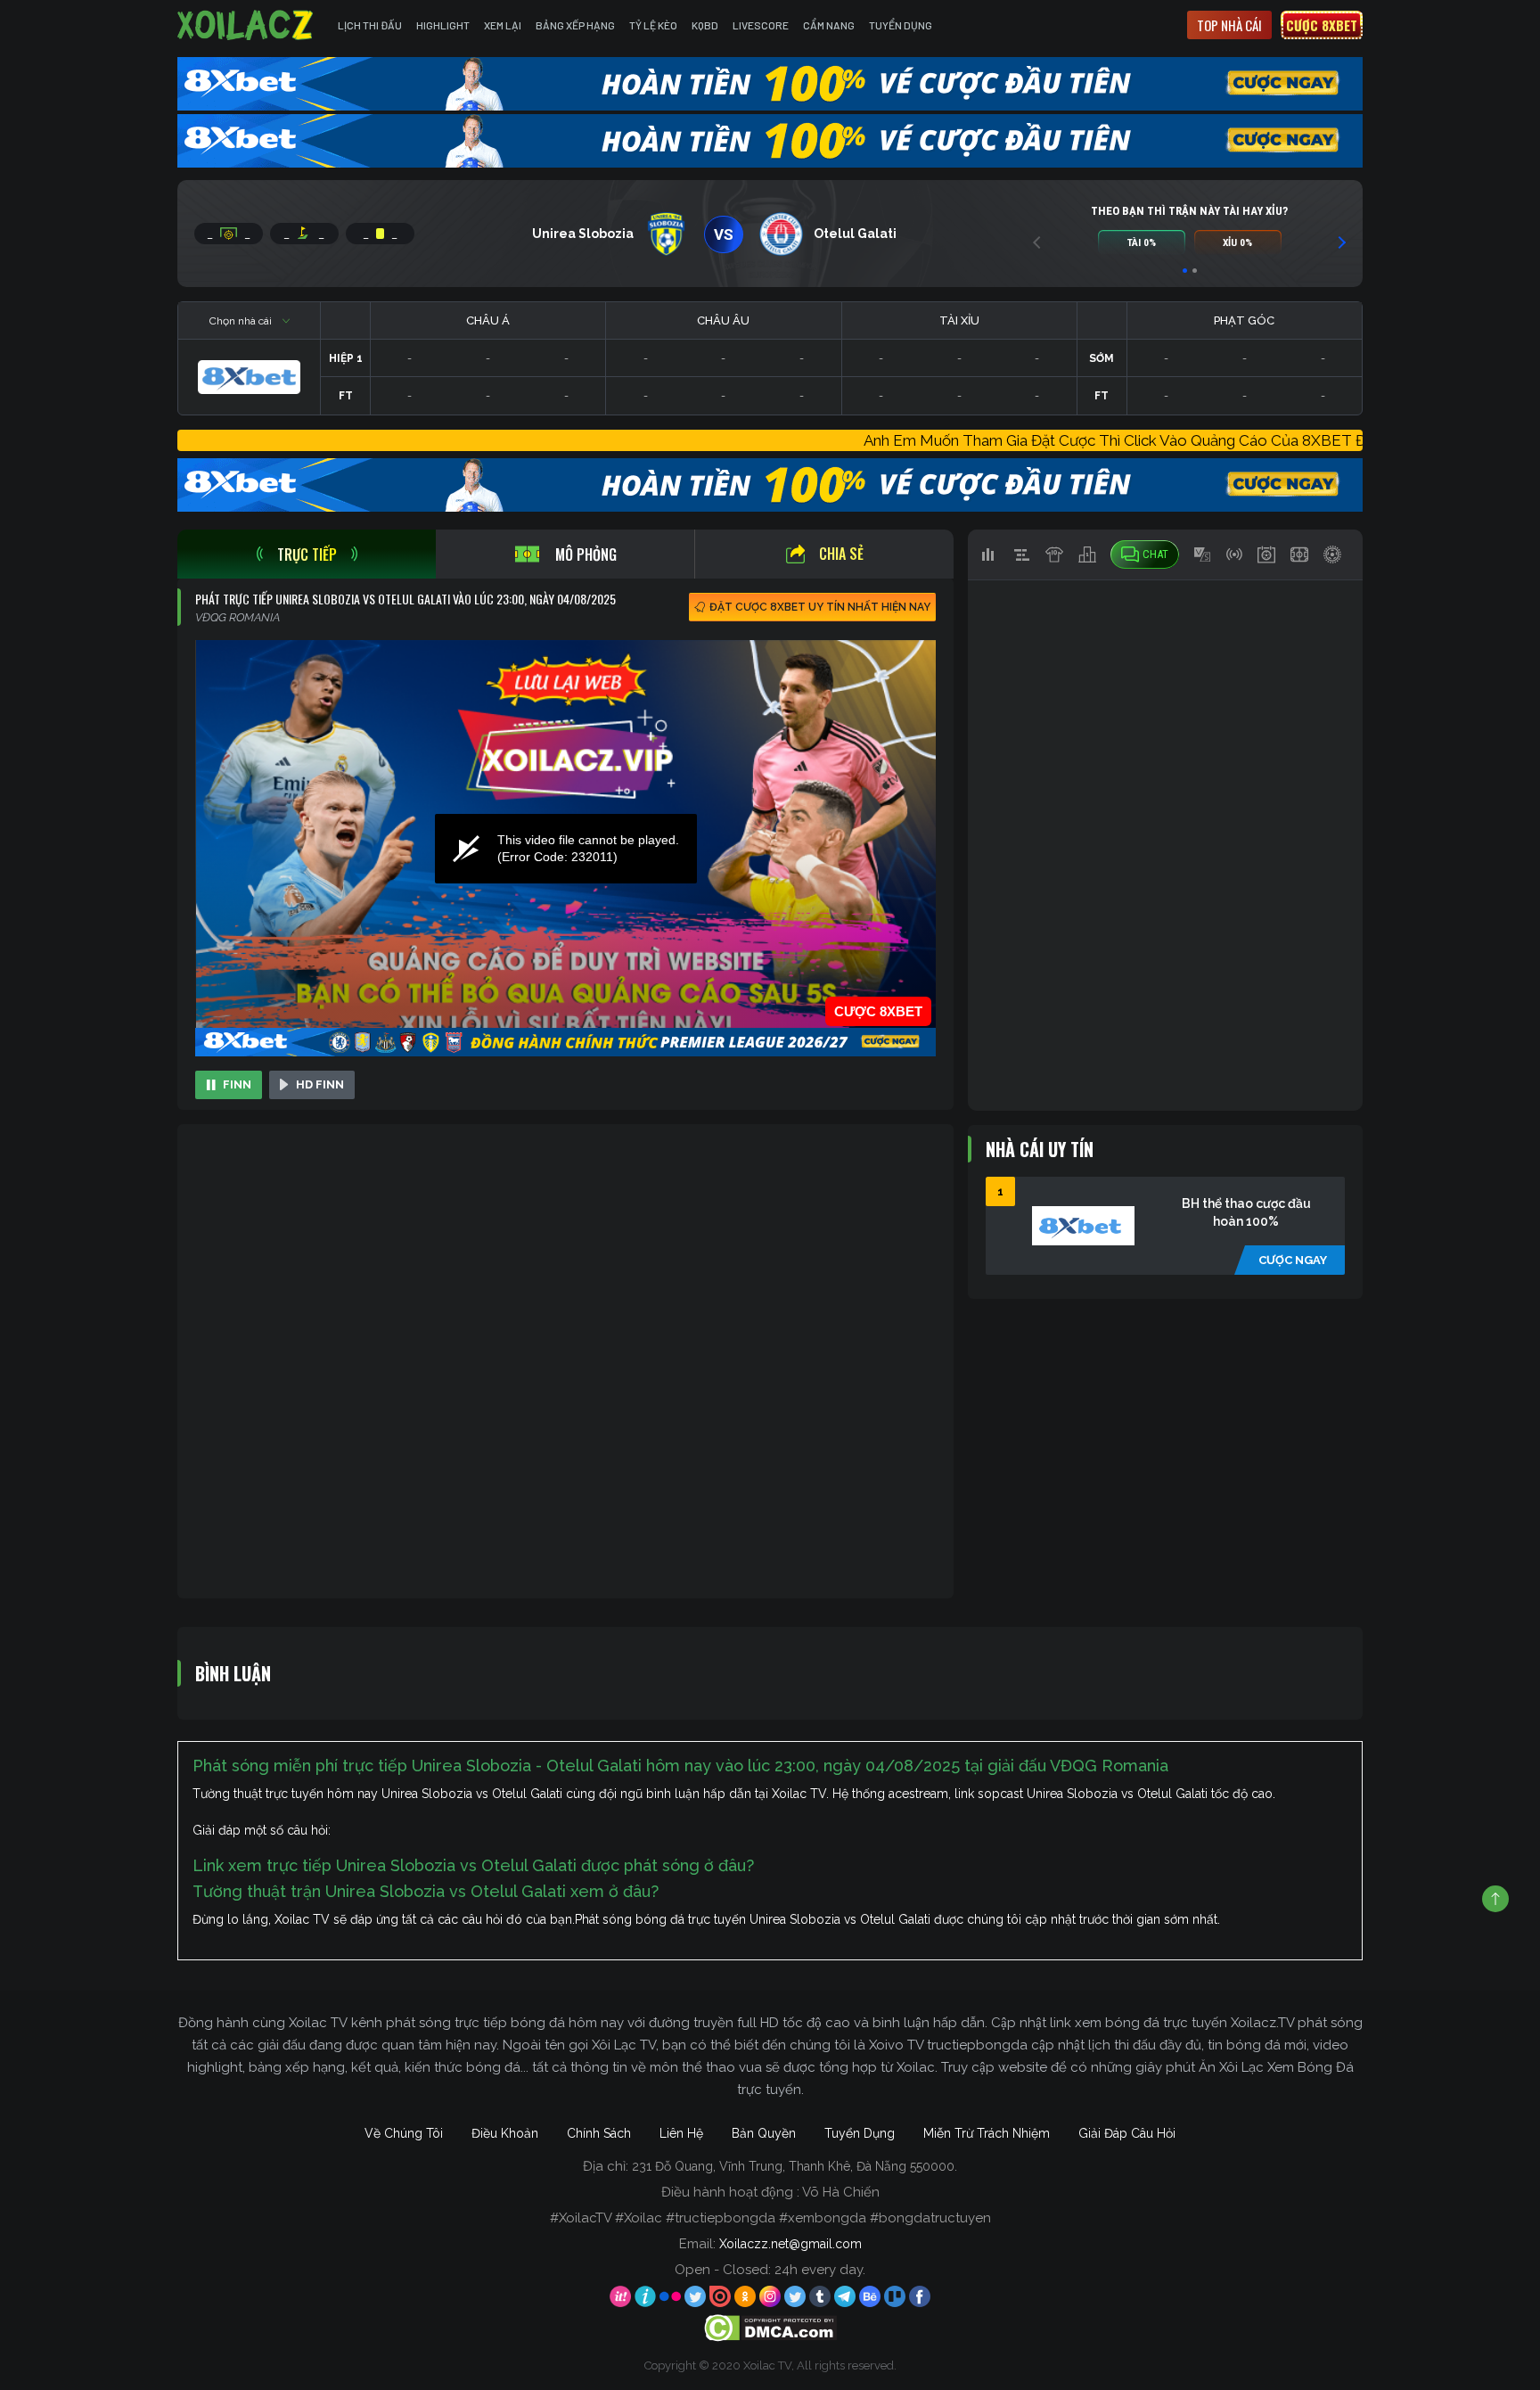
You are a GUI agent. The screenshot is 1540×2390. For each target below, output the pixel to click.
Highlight (443, 25)
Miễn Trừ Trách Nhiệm (987, 2133)
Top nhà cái (1229, 25)
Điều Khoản (505, 2133)
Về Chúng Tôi (404, 2133)
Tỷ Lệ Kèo (653, 25)
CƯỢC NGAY (1293, 1260)
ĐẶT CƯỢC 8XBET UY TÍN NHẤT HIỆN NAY (820, 607)
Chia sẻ (841, 554)
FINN (237, 1084)
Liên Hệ (681, 2133)
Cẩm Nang (829, 25)
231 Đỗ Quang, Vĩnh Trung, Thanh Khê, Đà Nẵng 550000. (795, 2166)
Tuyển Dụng (901, 25)
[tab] (307, 554)
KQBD (705, 25)
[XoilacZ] (247, 25)
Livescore (761, 25)
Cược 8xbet (1322, 25)
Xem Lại (503, 25)
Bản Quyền (764, 2133)
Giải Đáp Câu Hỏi (1127, 2133)
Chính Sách (599, 2133)
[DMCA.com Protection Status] (770, 2328)
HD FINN (320, 1084)
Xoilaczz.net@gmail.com (790, 2244)
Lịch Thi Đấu (370, 25)
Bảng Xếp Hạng (575, 25)
